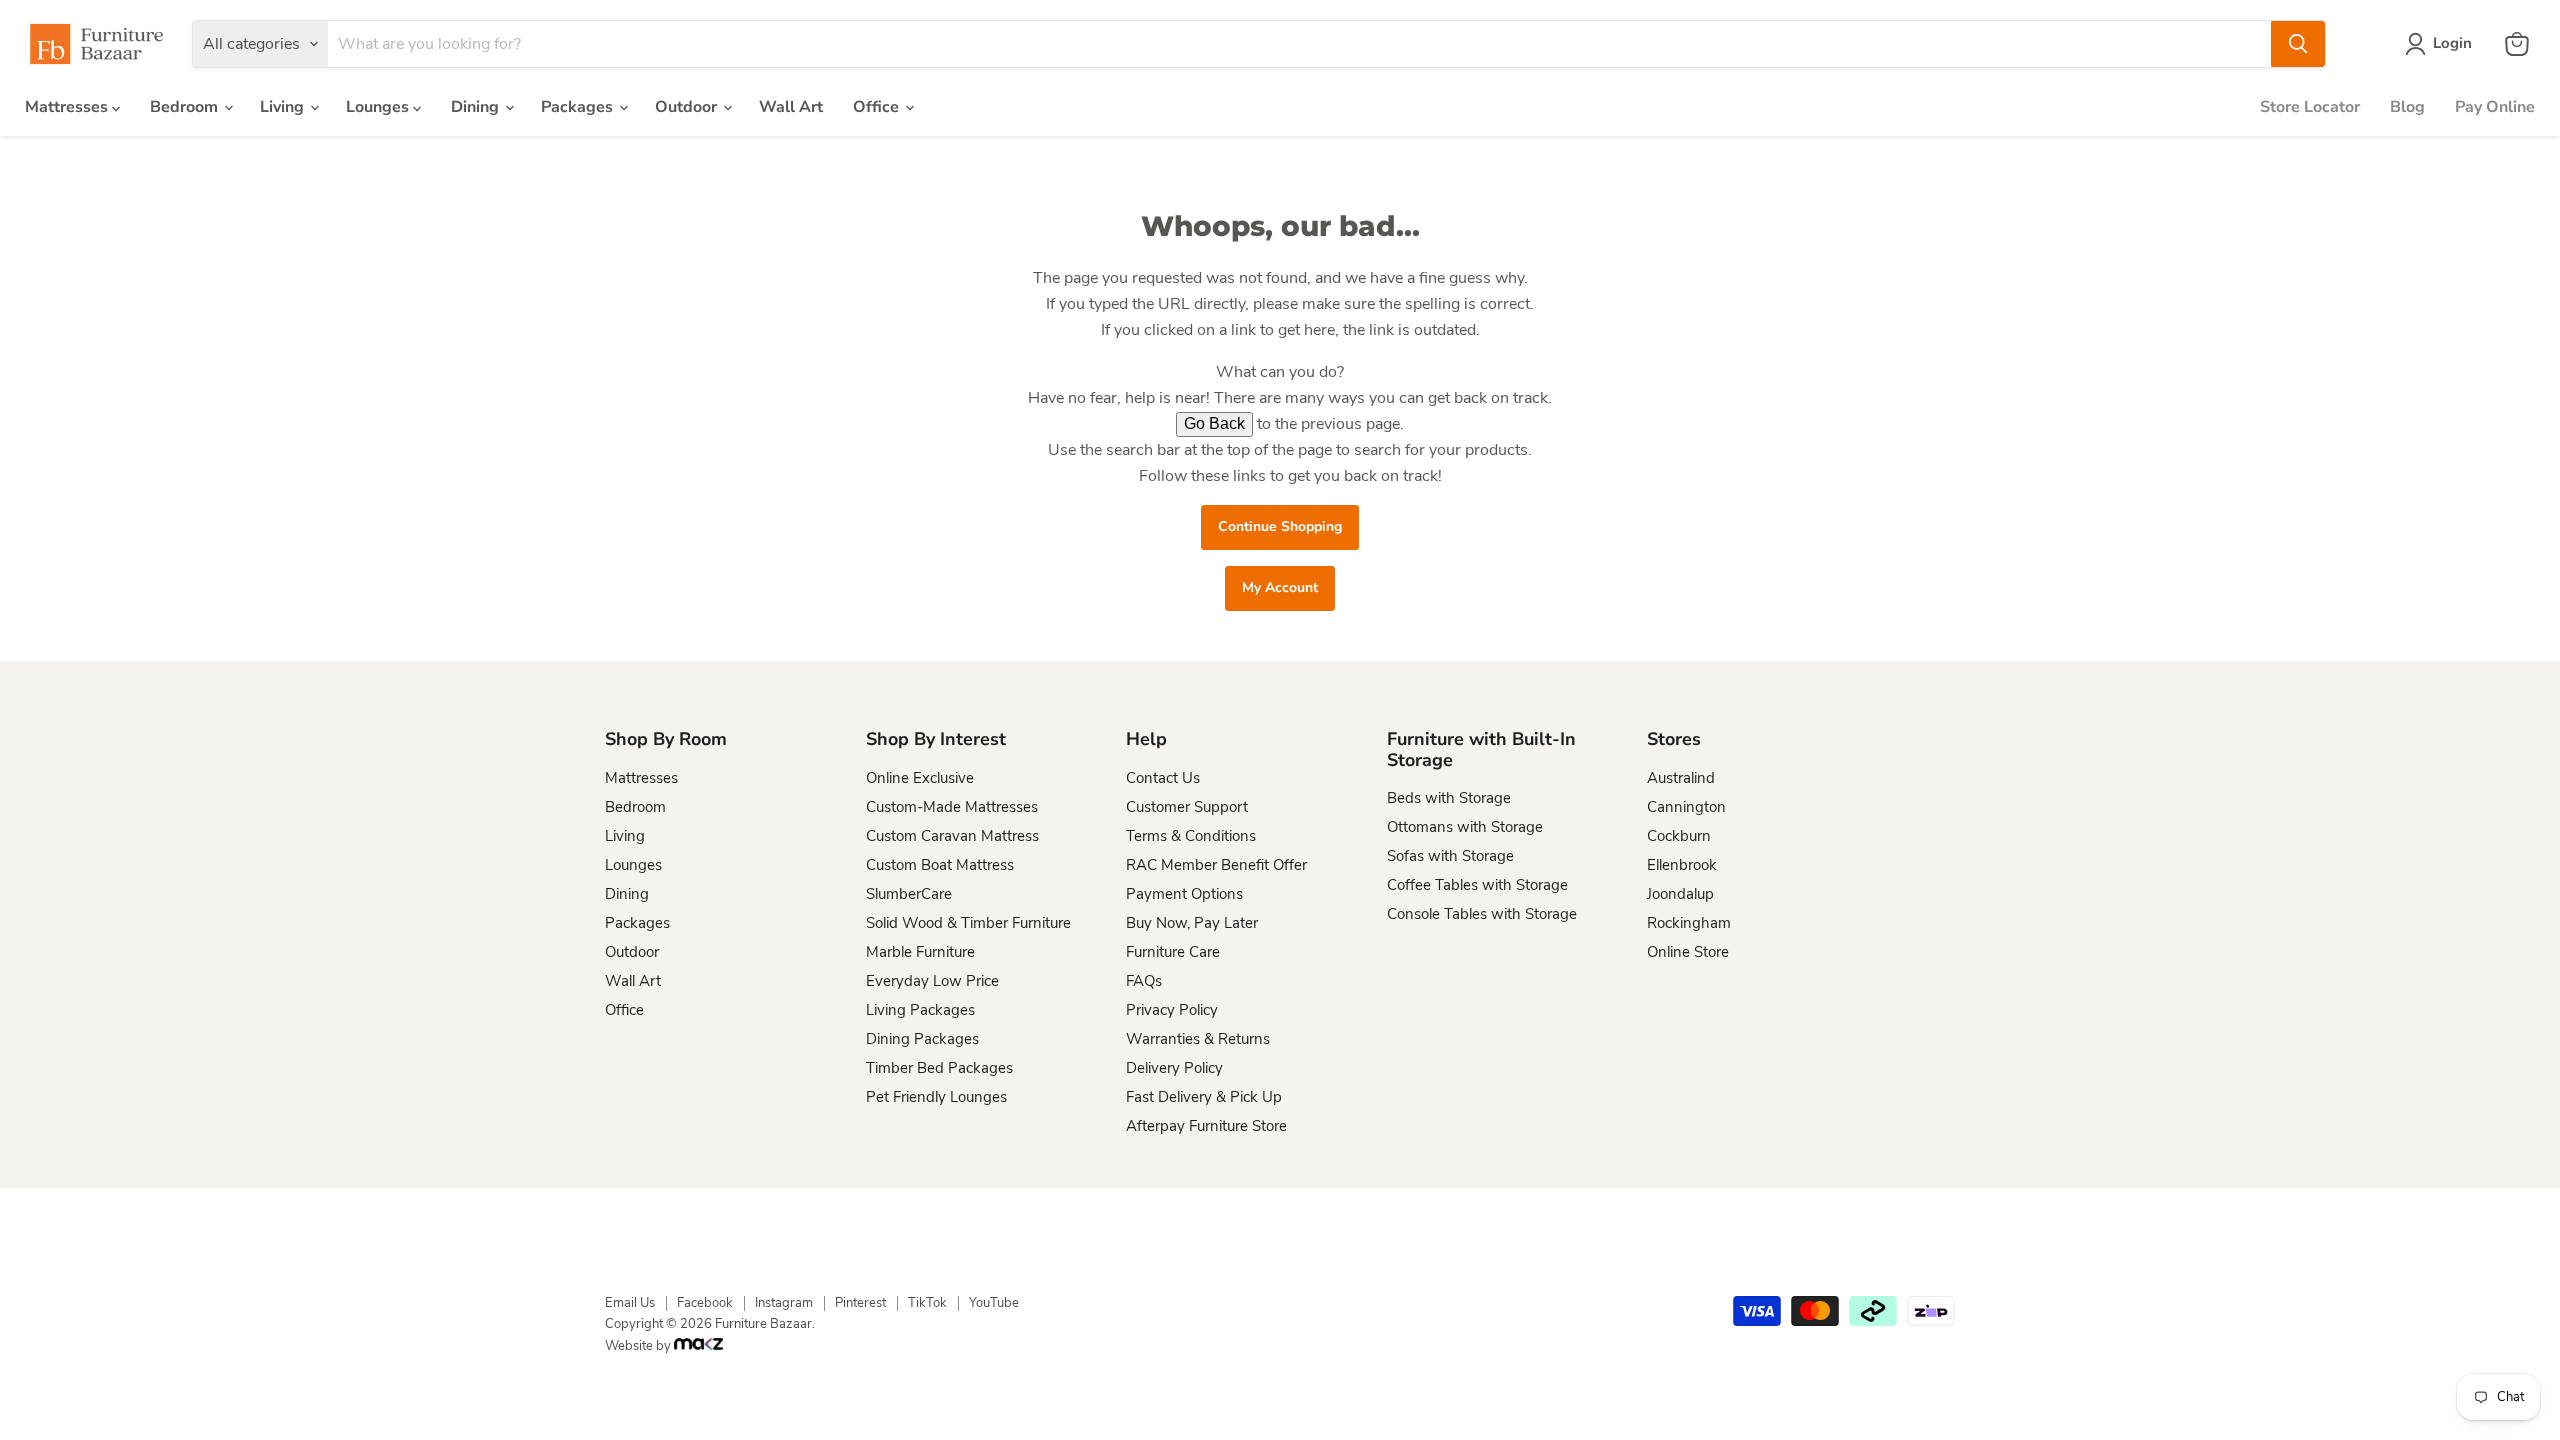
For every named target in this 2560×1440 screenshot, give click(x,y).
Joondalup (1680, 894)
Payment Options (1184, 894)
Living (284, 107)
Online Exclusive (920, 778)
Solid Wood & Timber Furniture (968, 923)
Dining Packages (922, 1039)
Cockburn (1679, 836)
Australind (1681, 778)
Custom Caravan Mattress (952, 836)
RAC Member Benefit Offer (1216, 865)
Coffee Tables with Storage (1477, 885)
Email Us (630, 1303)
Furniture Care (1173, 952)
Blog (2407, 107)
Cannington (1686, 807)
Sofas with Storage (1450, 856)
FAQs (1144, 981)
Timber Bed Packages (939, 1068)
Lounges (379, 107)
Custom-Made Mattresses (952, 807)
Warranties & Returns (1198, 1039)
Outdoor (688, 107)
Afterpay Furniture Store (1206, 1126)
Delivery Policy (1174, 1068)
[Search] (2298, 44)
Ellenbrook (1682, 865)
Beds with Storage (1449, 798)
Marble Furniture (920, 952)
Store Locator (2310, 107)
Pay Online (2495, 107)
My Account (1280, 587)
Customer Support (1187, 807)
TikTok (927, 1303)
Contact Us (1163, 778)
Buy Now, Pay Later (1192, 923)
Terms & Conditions (1191, 836)
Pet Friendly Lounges (936, 1097)
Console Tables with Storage (1482, 914)
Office (878, 107)
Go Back (1214, 423)
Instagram (784, 1303)
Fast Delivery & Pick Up (1204, 1097)
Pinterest (860, 1303)
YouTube (994, 1303)
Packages (579, 107)
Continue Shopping (1280, 526)
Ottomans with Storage (1465, 827)
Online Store (1688, 952)
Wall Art (791, 107)
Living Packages (920, 1010)
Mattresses (68, 107)
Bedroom (186, 107)
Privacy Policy (1172, 1010)
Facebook (705, 1303)
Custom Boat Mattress (940, 865)
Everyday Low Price (932, 981)
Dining (477, 107)
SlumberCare (909, 894)
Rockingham (1689, 923)
